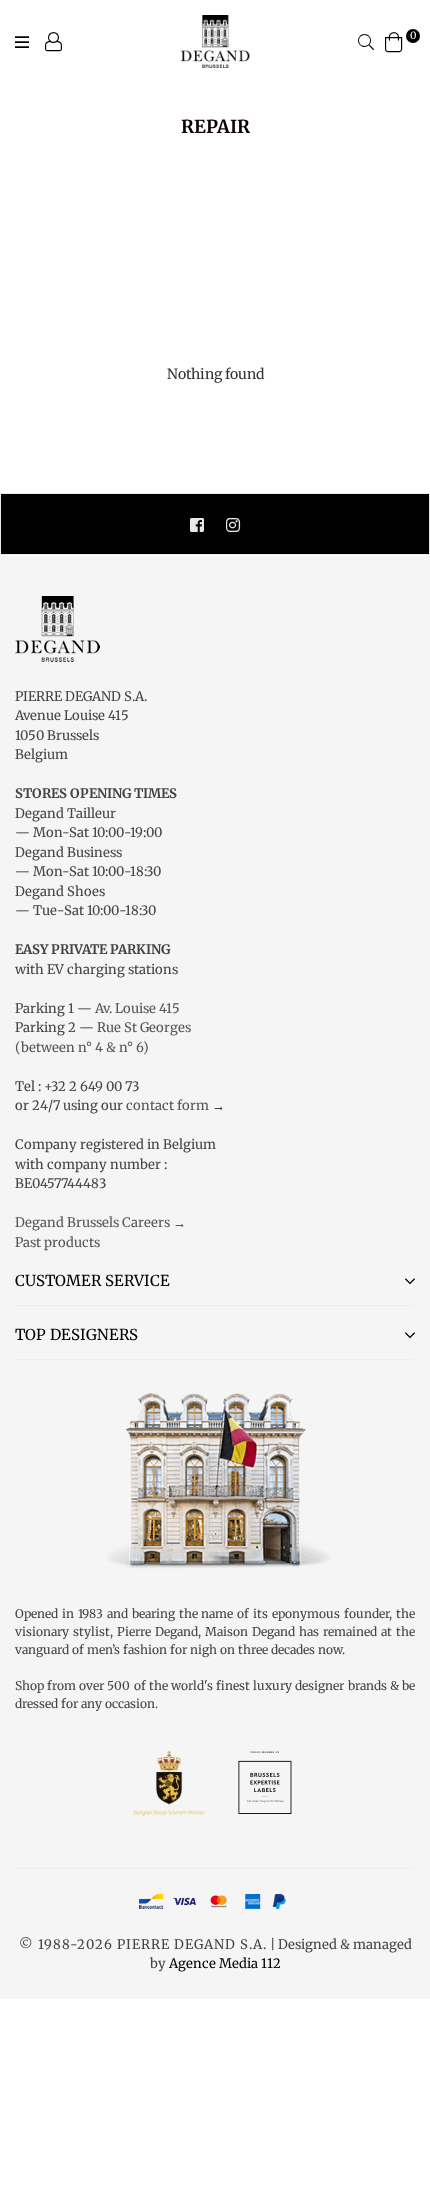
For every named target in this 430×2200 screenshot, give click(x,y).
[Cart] (394, 40)
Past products (57, 1242)
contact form (167, 1105)
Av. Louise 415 (137, 1008)
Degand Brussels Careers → (100, 1222)
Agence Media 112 (225, 1963)
